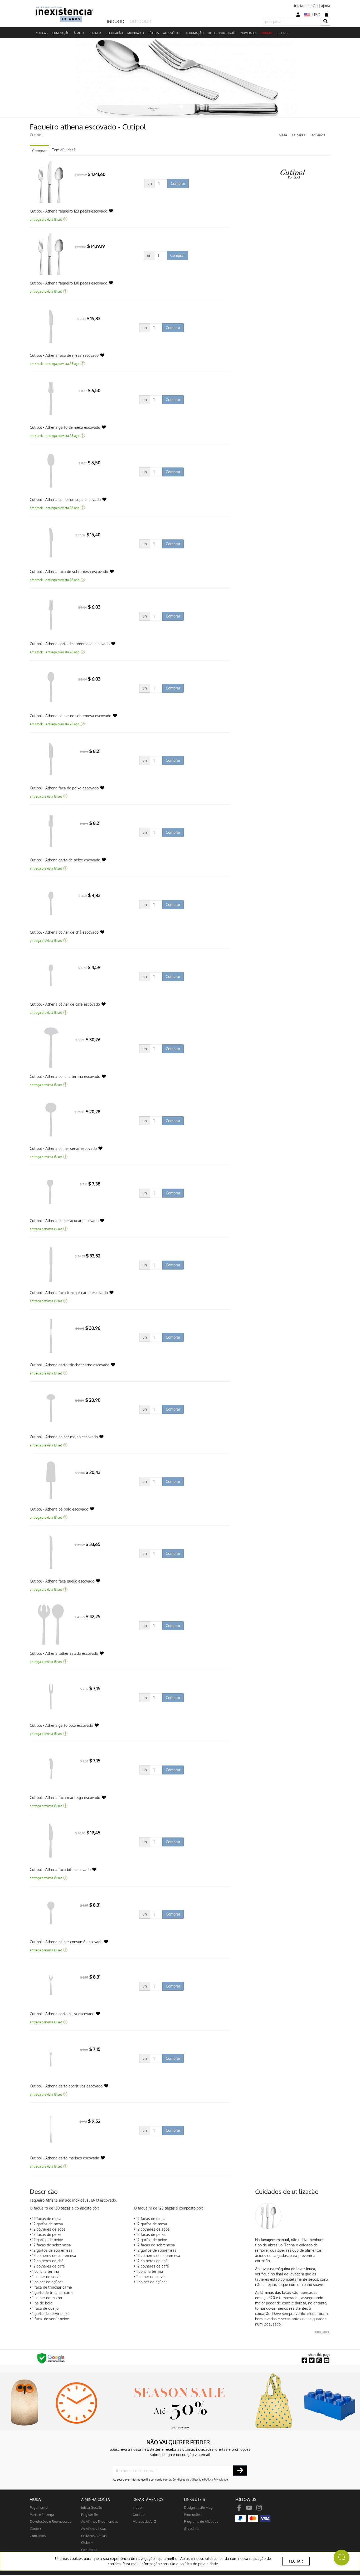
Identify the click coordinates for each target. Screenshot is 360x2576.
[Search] (325, 21)
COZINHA (95, 33)
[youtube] (249, 2507)
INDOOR (115, 21)
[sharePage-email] (327, 2360)
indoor (138, 2507)
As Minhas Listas (94, 2528)
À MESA (79, 33)
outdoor (139, 2514)
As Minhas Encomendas (99, 2521)
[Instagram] (259, 2507)
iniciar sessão (306, 6)
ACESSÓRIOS (172, 33)
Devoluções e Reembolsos (50, 2521)
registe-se (90, 2514)
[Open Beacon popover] (342, 2558)
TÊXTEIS (154, 33)
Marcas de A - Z (144, 2521)
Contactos (38, 2536)
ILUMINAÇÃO (61, 33)
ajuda (326, 6)
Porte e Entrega (42, 2514)
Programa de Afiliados (201, 2521)
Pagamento (39, 2507)
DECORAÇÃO (114, 33)
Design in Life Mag (198, 2507)
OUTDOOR (140, 21)
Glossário (191, 2528)
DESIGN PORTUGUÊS (222, 33)
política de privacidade (199, 2564)
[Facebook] (239, 2507)
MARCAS (42, 33)
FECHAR (296, 2561)
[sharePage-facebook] (304, 2360)
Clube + (36, 2528)
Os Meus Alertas (94, 2536)
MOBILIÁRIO (136, 33)
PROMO (267, 33)
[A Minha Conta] (298, 15)
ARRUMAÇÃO (195, 33)
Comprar (39, 151)
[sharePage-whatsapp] (319, 2360)
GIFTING (282, 33)
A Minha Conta (96, 2499)
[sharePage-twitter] (312, 2360)
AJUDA (35, 2499)
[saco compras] (327, 14)
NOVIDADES (249, 33)
